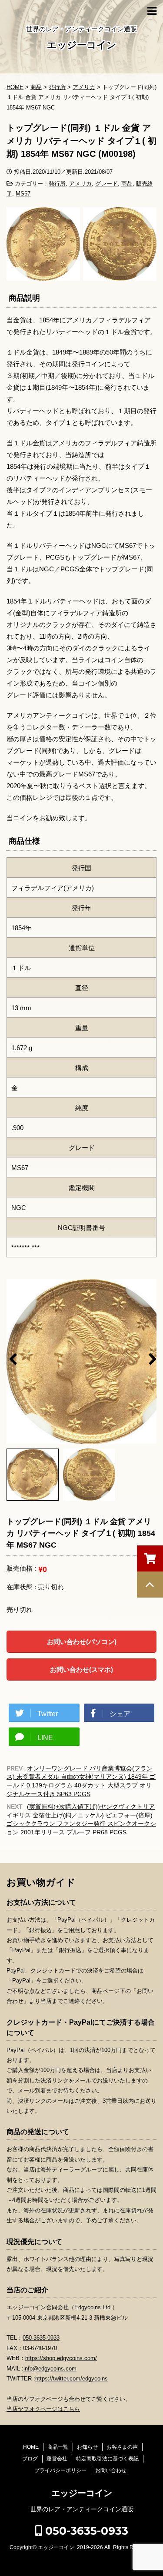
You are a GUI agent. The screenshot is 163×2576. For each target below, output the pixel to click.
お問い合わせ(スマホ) (81, 1669)
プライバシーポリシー (60, 2470)
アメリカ (80, 184)
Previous (13, 1356)
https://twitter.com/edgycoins (72, 2379)
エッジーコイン (82, 45)
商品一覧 (58, 2447)
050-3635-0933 (41, 2338)
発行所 (57, 184)
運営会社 (57, 2459)
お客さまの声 (122, 2447)
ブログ (30, 2459)
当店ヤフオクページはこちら (43, 2409)
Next (150, 1356)
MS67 (23, 194)
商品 (127, 184)
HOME (31, 2447)
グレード (106, 184)
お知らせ (87, 2447)
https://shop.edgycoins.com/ (61, 2358)
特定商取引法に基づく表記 (107, 2459)
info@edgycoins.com (50, 2369)
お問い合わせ (111, 2470)
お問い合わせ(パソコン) (82, 1642)
